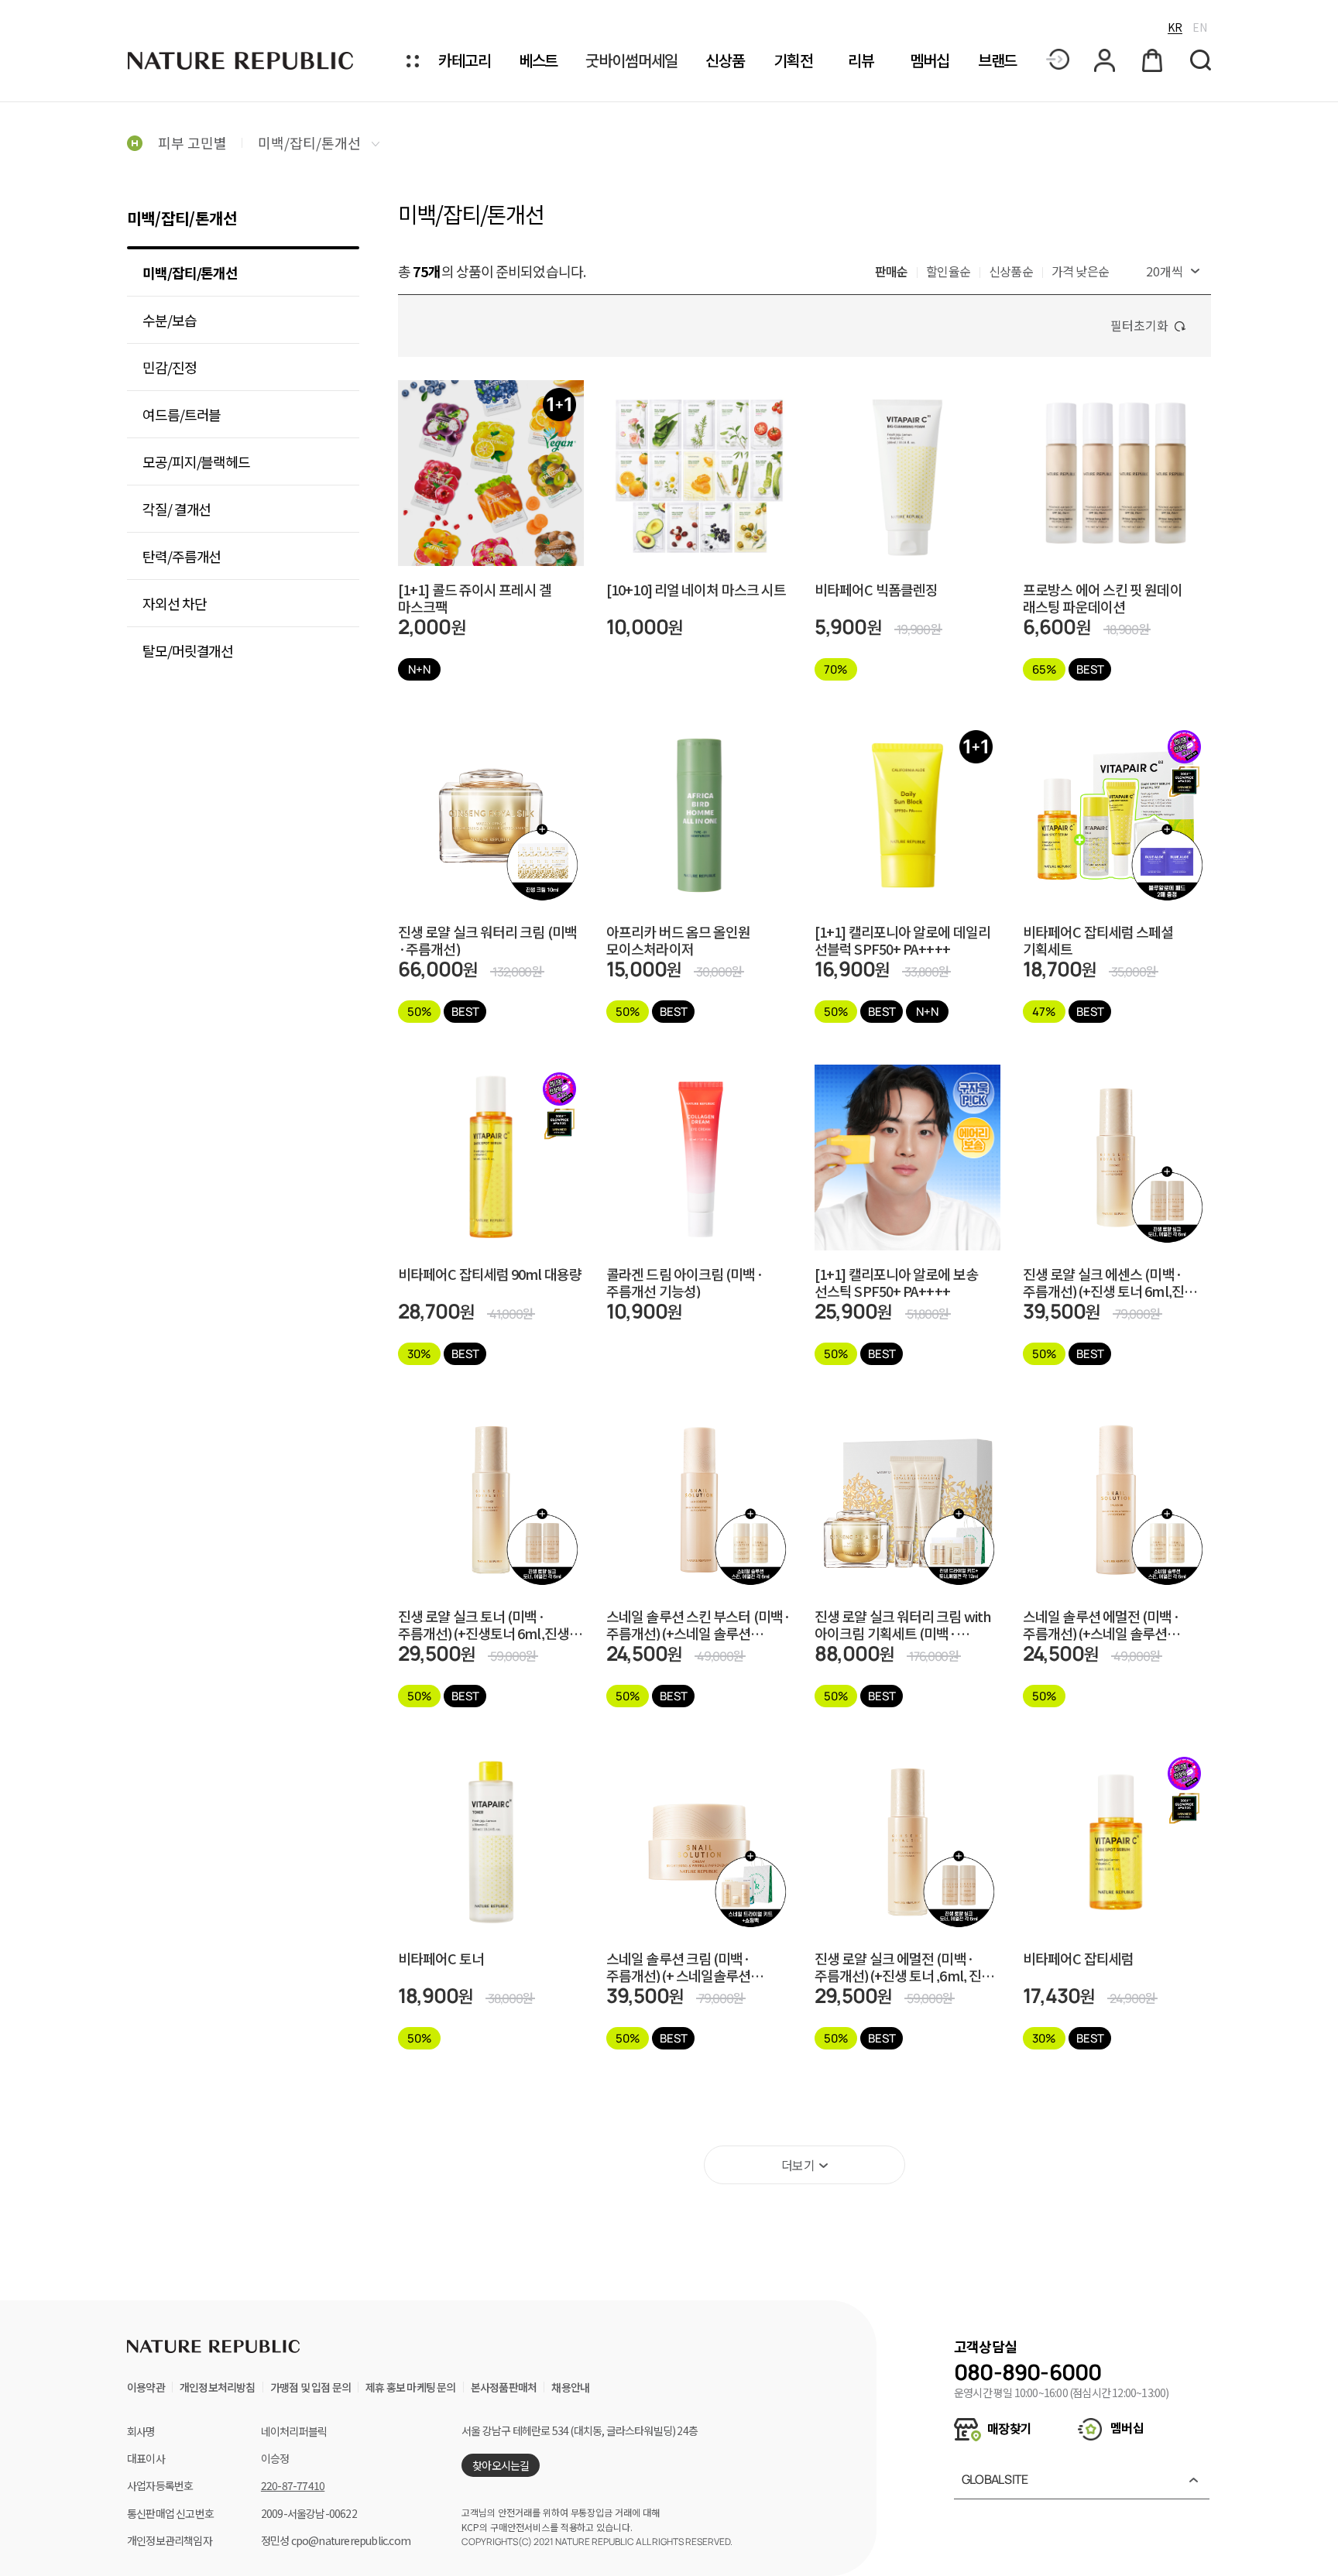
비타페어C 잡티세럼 (1078, 1959)
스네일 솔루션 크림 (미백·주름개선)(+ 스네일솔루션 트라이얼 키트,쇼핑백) (679, 1967)
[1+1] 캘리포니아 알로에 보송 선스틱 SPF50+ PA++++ (896, 1282)
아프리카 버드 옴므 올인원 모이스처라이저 (678, 940)
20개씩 (1165, 271)
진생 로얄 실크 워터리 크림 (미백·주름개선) (487, 940)
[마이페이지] (1106, 60)
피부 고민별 (192, 142)
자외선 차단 (174, 603)
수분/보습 (170, 320)
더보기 (798, 2165)
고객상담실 (985, 2346)
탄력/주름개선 (182, 556)
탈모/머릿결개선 (188, 650)
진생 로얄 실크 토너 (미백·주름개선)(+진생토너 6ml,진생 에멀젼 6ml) (484, 1624)
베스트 (539, 61)
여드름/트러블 (182, 414)
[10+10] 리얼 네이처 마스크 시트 (696, 590)
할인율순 (948, 271)
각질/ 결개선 (177, 509)
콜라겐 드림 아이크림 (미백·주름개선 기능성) (685, 1282)
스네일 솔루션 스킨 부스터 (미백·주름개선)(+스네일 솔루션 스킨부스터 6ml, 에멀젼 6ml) (698, 1624)
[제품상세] (491, 442)
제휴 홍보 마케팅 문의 (410, 2387)
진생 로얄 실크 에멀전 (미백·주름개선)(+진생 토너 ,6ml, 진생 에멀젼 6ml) (904, 1967)
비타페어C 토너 (441, 1959)
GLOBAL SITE (995, 2479)
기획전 (793, 61)
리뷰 (861, 61)
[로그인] (1058, 60)
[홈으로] (135, 142)
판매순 (892, 271)
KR (1175, 27)
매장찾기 (1008, 2428)
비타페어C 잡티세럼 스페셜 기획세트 (1098, 940)
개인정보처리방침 (218, 2387)
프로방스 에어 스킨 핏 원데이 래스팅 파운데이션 (1103, 598)
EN (1200, 27)
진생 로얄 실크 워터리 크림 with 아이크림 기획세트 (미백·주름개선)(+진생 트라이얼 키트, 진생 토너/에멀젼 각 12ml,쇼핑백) (903, 1624)
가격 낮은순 (1080, 271)
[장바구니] (1154, 60)
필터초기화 (1139, 325)
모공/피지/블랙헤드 (196, 461)
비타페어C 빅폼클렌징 (876, 590)
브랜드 (998, 61)
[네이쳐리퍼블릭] (242, 60)
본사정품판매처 (504, 2387)
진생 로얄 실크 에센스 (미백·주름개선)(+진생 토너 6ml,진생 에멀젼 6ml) (1110, 1282)
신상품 (725, 61)
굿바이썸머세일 (631, 61)
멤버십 (930, 61)
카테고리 (465, 61)
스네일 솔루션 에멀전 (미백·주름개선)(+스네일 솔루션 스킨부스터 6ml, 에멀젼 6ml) (1104, 1624)
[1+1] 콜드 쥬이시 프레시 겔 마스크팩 (475, 598)
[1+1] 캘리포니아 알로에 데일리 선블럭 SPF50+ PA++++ (902, 940)
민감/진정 (170, 367)
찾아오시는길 (501, 2465)
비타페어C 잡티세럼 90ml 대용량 (490, 1275)
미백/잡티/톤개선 (311, 142)
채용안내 (570, 2387)
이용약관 (146, 2387)
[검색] (1201, 61)
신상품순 (1011, 271)
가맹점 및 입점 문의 (310, 2387)
